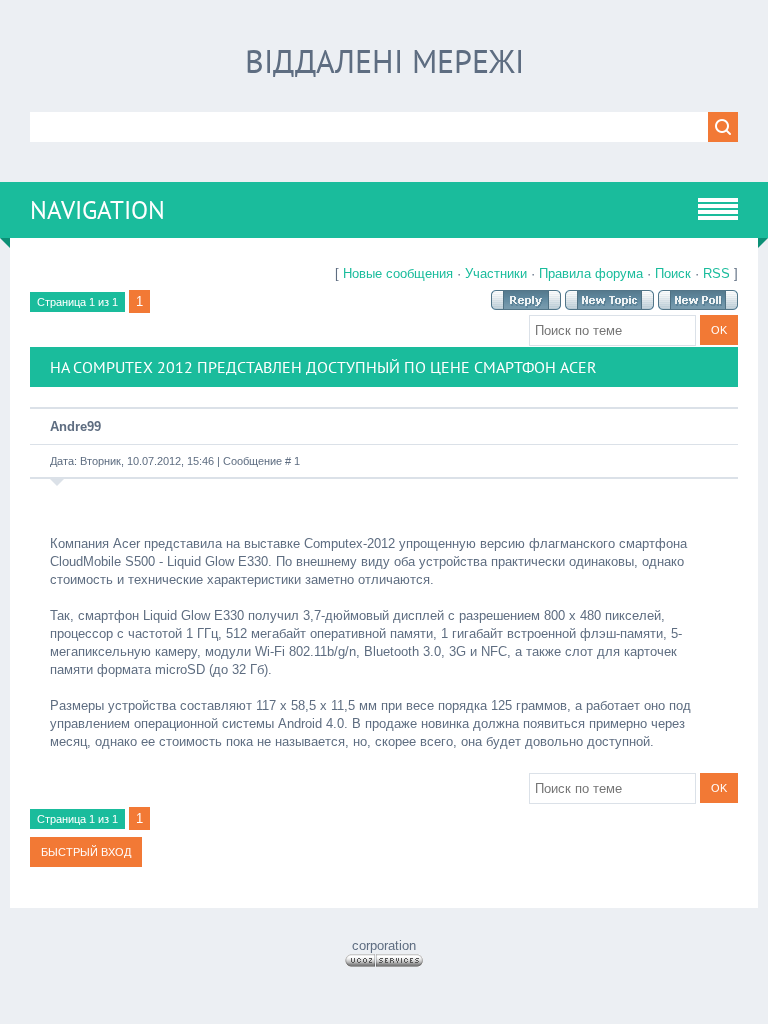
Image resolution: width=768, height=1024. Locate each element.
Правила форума (591, 273)
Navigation (97, 210)
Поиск (673, 273)
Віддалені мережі (384, 61)
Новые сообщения (398, 273)
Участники (496, 273)
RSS (716, 273)
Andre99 (75, 426)
